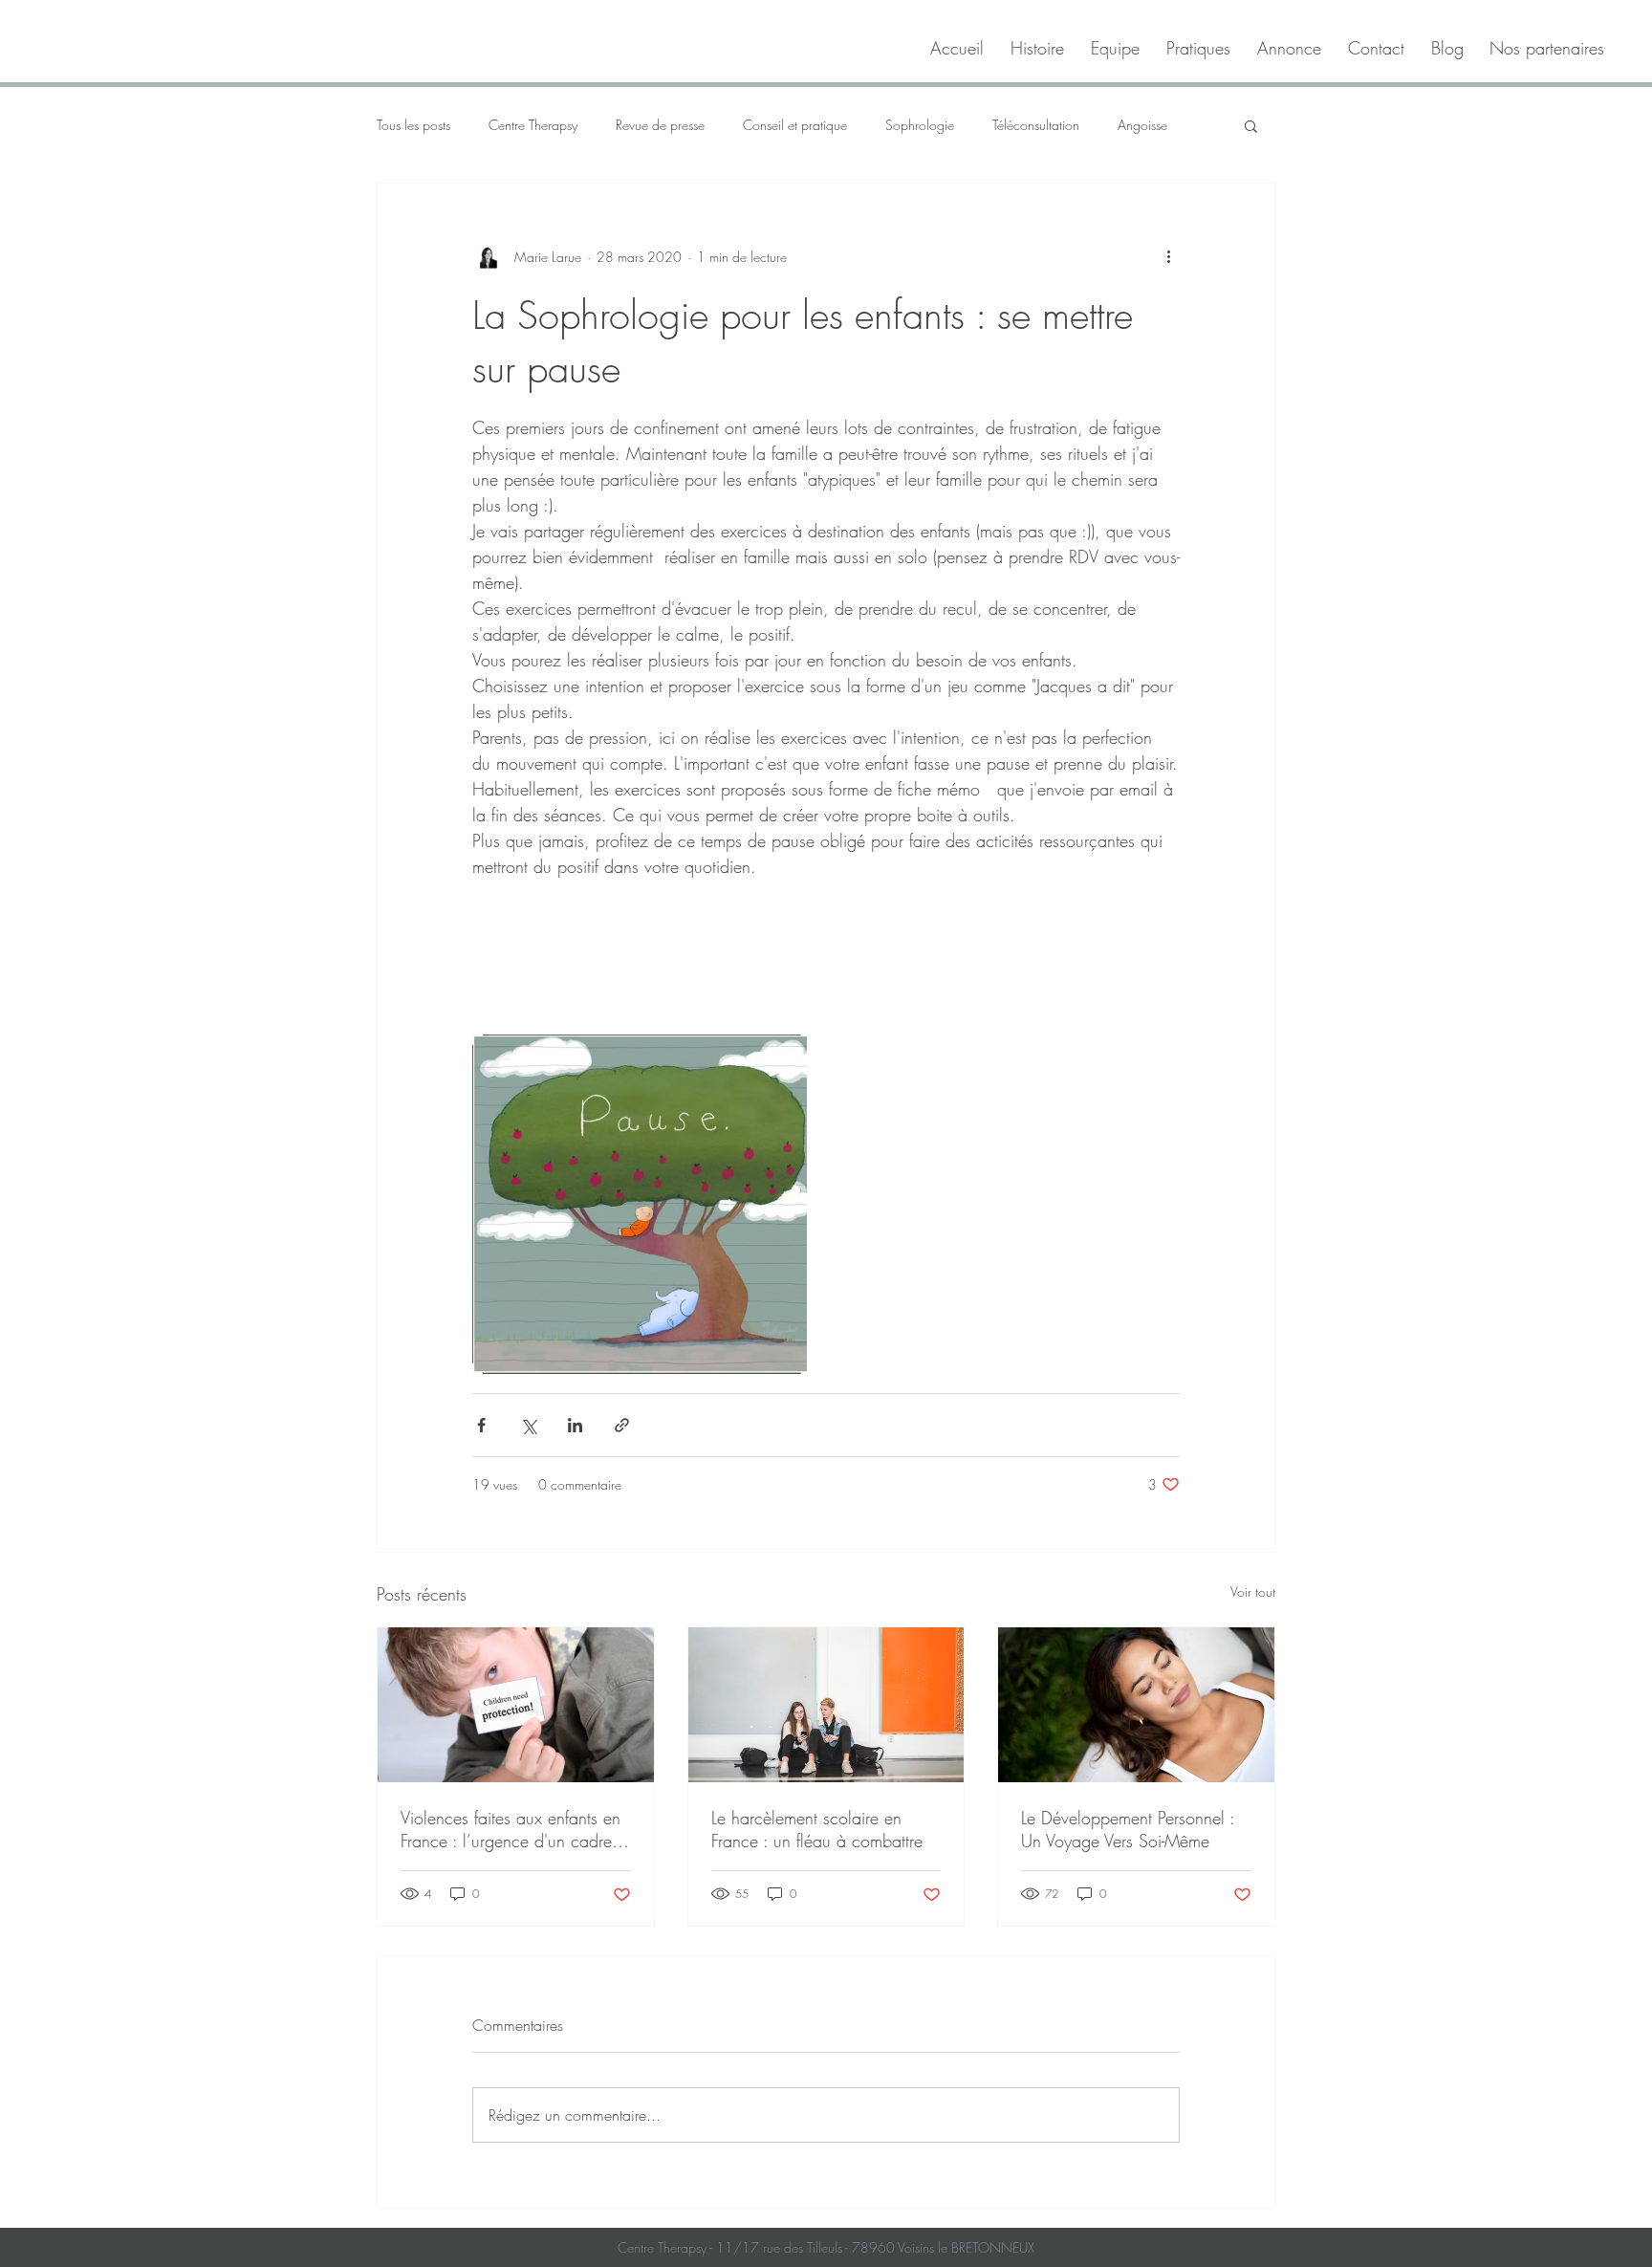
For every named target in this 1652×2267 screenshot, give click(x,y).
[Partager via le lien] (622, 1425)
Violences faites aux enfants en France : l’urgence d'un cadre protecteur (511, 1829)
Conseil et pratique (795, 125)
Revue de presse (660, 125)
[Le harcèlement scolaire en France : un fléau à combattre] (826, 1705)
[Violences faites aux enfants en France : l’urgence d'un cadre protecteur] (516, 1705)
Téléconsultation (1036, 125)
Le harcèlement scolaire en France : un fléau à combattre (817, 1829)
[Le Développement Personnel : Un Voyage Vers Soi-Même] (1136, 1705)
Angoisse (1142, 125)
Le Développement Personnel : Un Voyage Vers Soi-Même (1128, 1829)
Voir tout (1253, 1591)
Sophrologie (920, 125)
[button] (1251, 125)
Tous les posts (413, 125)
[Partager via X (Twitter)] (528, 1425)
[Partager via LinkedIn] (575, 1425)
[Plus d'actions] (1168, 256)
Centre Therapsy (533, 125)
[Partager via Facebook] (481, 1425)
